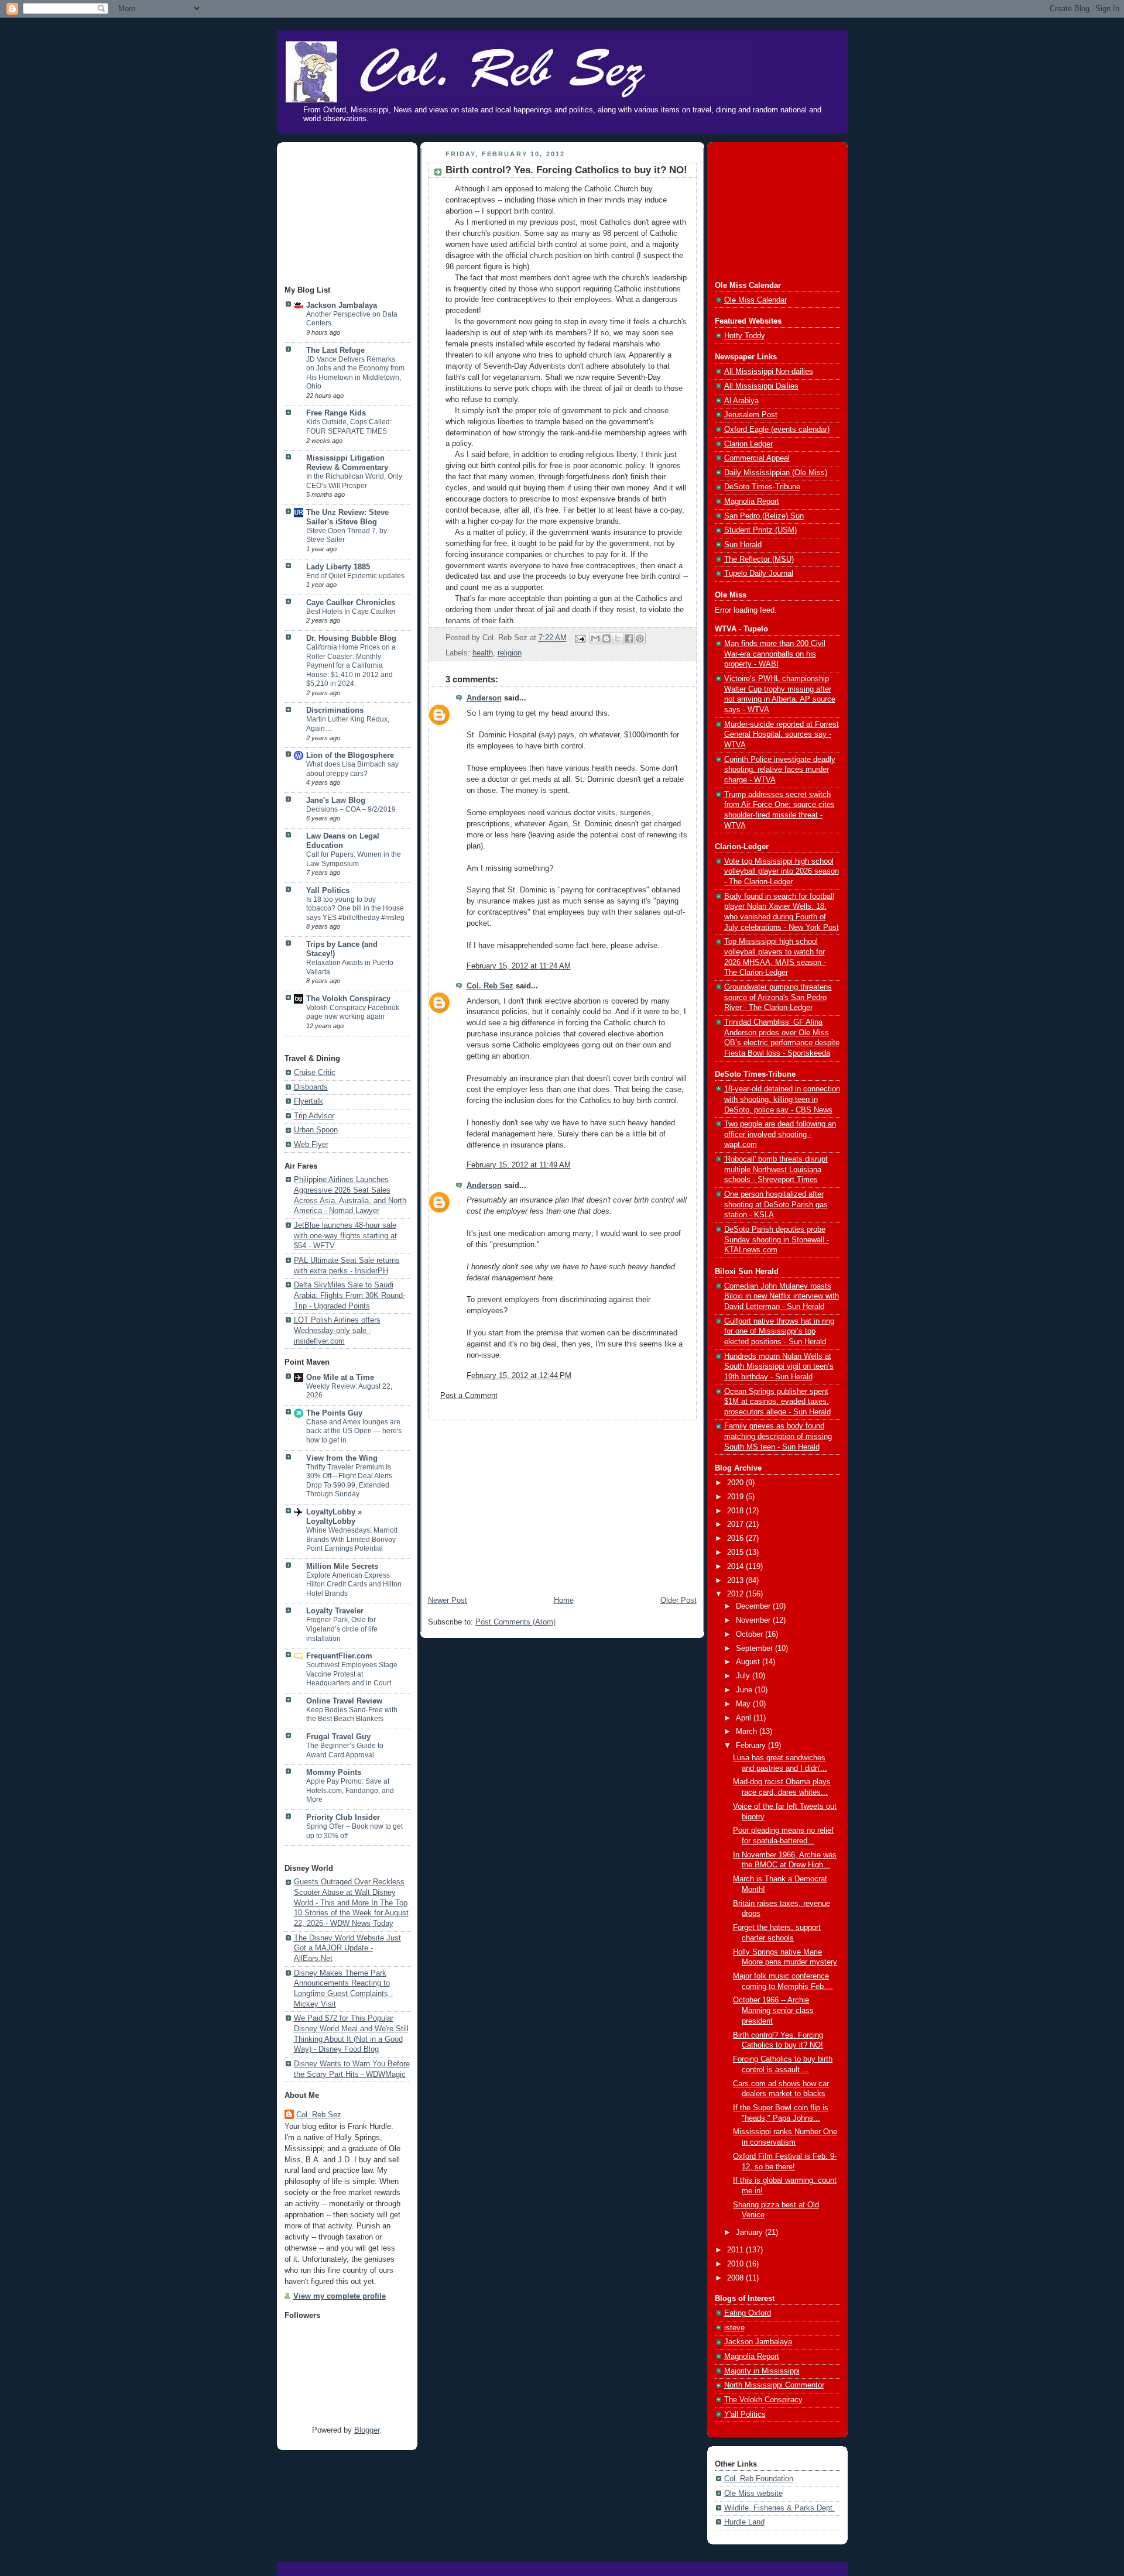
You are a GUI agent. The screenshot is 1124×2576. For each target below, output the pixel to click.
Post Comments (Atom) (515, 1622)
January (751, 2232)
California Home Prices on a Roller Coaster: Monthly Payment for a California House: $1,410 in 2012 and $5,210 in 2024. (351, 665)
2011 (736, 2250)
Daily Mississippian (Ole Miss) (776, 473)
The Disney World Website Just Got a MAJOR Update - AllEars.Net (347, 1948)
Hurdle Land (744, 2522)
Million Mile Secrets (342, 1567)
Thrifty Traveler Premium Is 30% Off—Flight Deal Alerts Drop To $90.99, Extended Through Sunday (349, 1481)
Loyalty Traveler (335, 1611)
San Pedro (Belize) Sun (764, 516)
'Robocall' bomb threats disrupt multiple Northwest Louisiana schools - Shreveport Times (776, 1169)
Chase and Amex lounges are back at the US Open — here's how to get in (354, 1431)
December (754, 1606)
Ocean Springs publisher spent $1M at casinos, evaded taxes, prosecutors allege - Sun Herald (777, 1402)
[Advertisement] (343, 215)
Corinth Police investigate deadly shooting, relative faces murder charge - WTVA (780, 770)
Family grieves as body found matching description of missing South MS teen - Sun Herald (778, 1436)
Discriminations (335, 710)
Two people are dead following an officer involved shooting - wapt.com (780, 1134)
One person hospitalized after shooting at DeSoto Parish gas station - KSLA (776, 1205)
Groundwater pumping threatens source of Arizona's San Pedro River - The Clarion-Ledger (778, 997)
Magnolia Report (752, 502)
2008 (736, 2278)
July (744, 1676)
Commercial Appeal (757, 458)
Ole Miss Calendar (755, 300)
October (751, 1634)
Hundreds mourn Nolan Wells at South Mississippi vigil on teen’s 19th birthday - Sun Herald (779, 1367)
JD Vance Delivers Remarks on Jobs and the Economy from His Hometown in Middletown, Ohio (355, 373)
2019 (736, 1497)
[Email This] (595, 638)
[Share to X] (618, 638)
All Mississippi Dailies (761, 386)
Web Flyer (311, 1145)
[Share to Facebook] (629, 638)
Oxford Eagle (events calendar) (777, 430)
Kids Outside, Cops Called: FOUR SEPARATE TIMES (349, 427)
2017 (736, 1524)
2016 (736, 1538)
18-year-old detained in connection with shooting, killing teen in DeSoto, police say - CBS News (782, 1099)
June (745, 1690)
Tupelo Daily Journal (759, 573)
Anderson (484, 698)
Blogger (367, 2430)
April (745, 1718)
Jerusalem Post (751, 415)
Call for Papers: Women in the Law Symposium (354, 859)
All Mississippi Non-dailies (769, 372)
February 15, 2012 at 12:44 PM (519, 1376)
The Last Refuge (335, 351)
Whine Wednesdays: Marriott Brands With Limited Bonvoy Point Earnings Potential (352, 1539)
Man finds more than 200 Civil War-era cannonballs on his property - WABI (775, 654)
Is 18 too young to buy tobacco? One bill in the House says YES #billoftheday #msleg (355, 909)
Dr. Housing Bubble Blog (351, 638)
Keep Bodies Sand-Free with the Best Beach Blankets (352, 1715)
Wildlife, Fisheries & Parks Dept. (779, 2508)
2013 (736, 1581)
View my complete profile (340, 2296)
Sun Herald (743, 545)
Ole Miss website (753, 2493)
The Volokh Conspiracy (348, 999)
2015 (736, 1553)
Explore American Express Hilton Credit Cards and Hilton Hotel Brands (354, 1584)
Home (564, 1600)
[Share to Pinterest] (640, 638)
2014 (736, 1567)
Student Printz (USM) (760, 530)
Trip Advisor (314, 1116)
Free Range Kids (336, 413)
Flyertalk (309, 1101)
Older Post (678, 1600)
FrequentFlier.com (339, 1656)
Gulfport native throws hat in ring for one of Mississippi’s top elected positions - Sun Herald (779, 1332)
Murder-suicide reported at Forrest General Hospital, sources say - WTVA (782, 735)
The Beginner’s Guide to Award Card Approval (345, 1750)
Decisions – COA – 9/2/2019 (351, 809)
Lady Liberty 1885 (338, 567)
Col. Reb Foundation (759, 2479)
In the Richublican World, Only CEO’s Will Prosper (354, 481)
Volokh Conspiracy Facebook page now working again (353, 1012)
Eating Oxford (748, 2313)
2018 (736, 1511)
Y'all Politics (745, 2414)
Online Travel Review (344, 1701)
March (748, 1732)
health (483, 653)
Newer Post (448, 1600)
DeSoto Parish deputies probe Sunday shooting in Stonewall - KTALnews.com (777, 1240)
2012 (736, 1594)
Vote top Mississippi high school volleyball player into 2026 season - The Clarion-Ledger (782, 872)
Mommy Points (334, 1773)
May (744, 1704)
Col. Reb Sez (319, 2115)
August (749, 1662)
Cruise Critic (315, 1073)
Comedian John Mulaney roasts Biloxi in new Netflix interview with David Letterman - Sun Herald (782, 1296)
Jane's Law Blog (336, 801)
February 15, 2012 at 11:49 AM (519, 1165)
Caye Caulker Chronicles (351, 603)
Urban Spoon (316, 1130)
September (755, 1648)
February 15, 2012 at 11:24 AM (519, 966)
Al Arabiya (741, 401)
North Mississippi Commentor (774, 2385)
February (752, 1746)
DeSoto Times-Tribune (762, 487)
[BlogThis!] (606, 638)
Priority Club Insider (343, 1818)
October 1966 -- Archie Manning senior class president (773, 2010)
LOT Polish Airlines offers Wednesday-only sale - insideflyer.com (337, 1330)
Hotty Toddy (745, 336)
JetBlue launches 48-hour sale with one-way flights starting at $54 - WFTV (345, 1236)
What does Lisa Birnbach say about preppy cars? (352, 769)
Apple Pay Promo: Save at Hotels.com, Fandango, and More (350, 1790)
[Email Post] (580, 638)
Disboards (311, 1087)
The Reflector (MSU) (759, 559)
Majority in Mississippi (762, 2371)
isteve (734, 2328)
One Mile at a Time (340, 1378)
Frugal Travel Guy (338, 1737)
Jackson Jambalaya (342, 305)
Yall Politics (328, 891)
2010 (736, 2264)
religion (510, 653)
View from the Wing (342, 1458)
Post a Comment (469, 1396)
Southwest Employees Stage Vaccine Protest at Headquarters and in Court (352, 1674)
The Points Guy (334, 1413)
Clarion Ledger (748, 444)
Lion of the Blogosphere (350, 755)
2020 (736, 1483)
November (754, 1620)
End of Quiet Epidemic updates (355, 576)
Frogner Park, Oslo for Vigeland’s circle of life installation (342, 1629)
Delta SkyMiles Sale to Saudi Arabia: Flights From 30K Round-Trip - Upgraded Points (349, 1295)
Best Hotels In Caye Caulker (351, 612)
